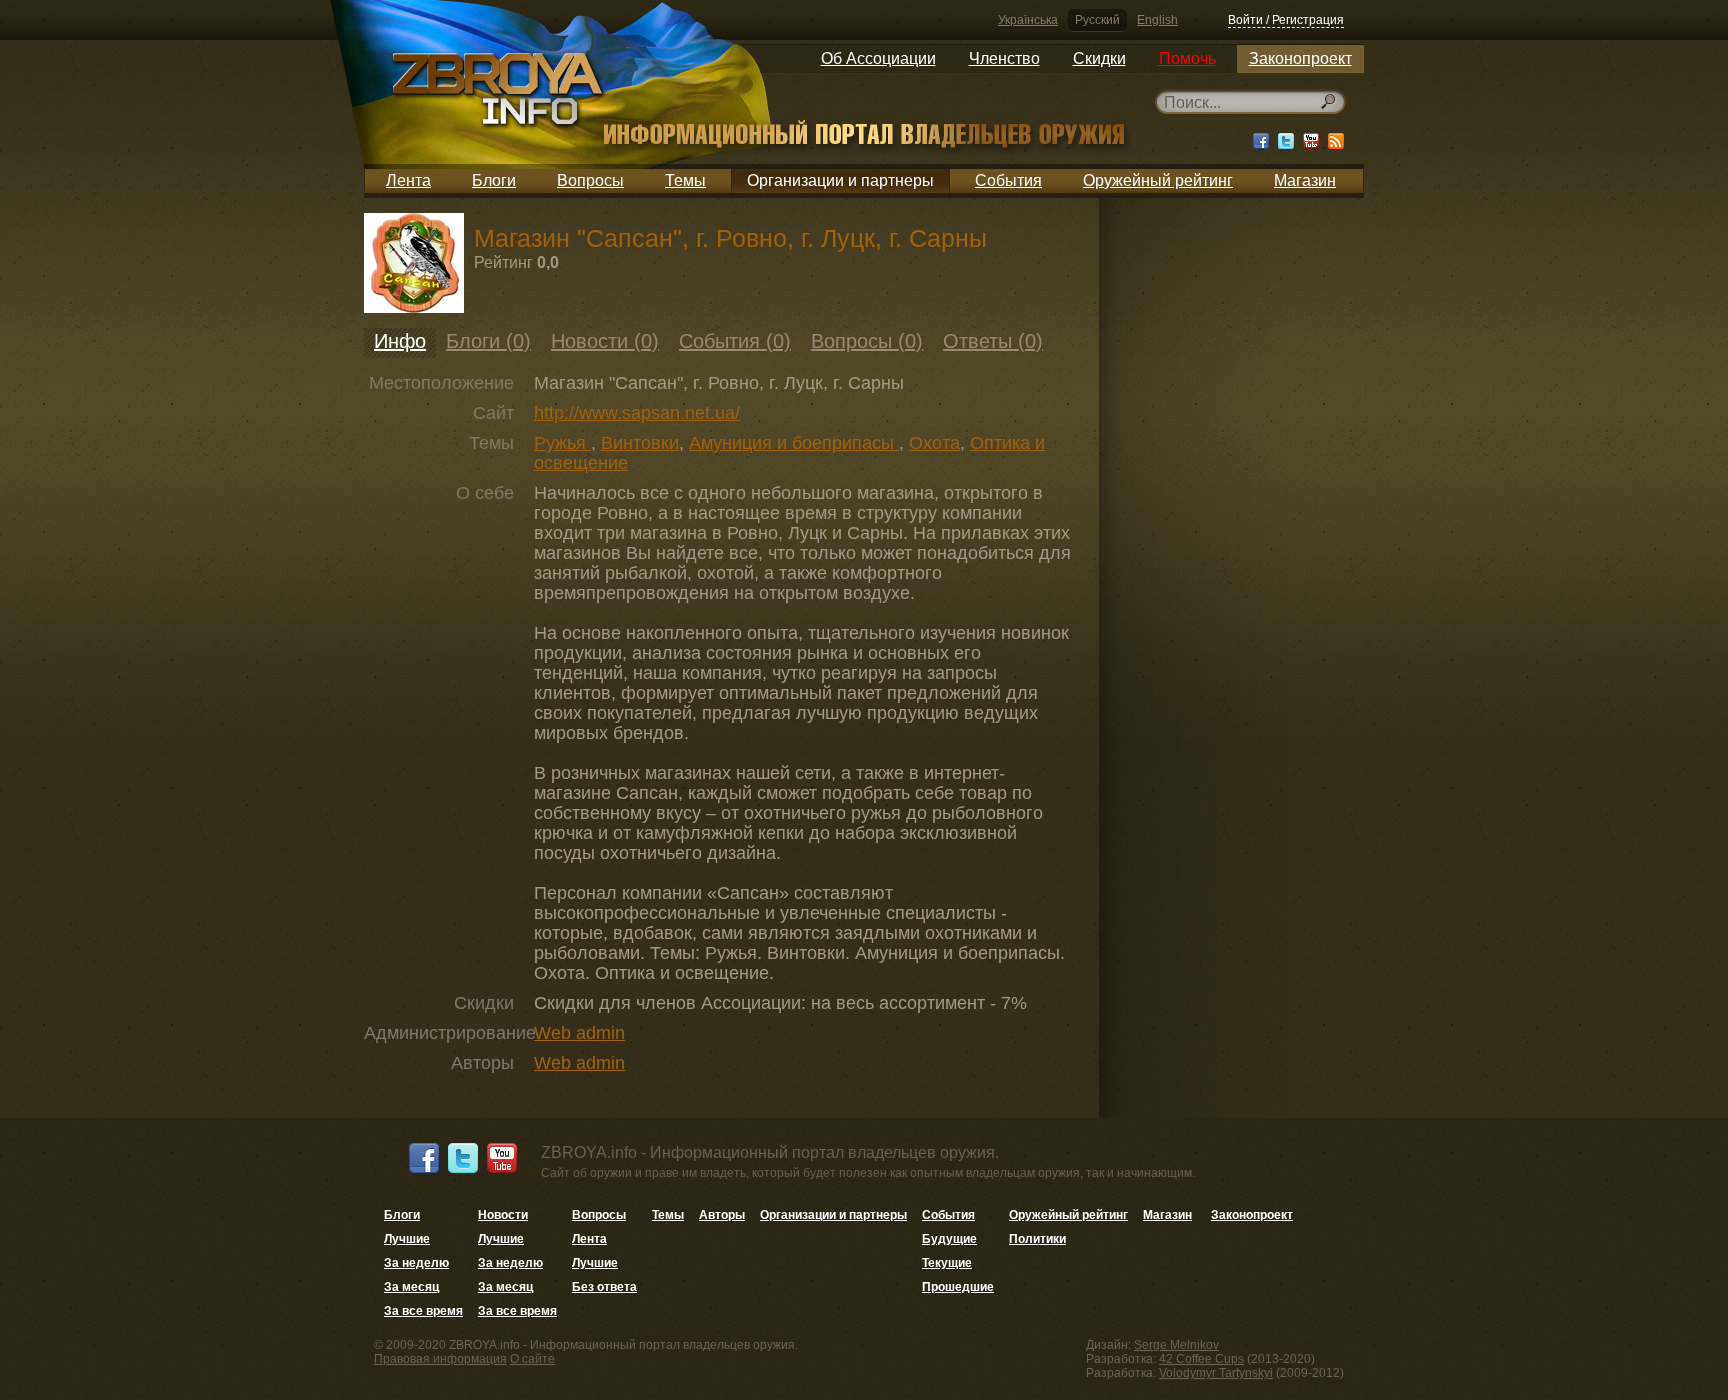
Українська (1028, 20)
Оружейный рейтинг (1158, 180)
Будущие (949, 1239)
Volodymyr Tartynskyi (1216, 1373)
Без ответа (604, 1287)
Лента (408, 180)
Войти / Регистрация (1286, 20)
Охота (934, 443)
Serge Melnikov (1176, 1345)
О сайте (532, 1359)
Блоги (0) (488, 341)
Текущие (947, 1263)
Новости (503, 1215)
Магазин (1305, 180)
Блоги (494, 180)
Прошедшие (958, 1287)
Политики (1037, 1239)
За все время (423, 1311)
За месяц (411, 1287)
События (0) (735, 341)
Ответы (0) (993, 341)
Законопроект (1300, 58)
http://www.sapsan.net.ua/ (637, 413)
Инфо (400, 341)
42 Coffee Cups (1201, 1359)
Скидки (1099, 58)
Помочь (1187, 58)
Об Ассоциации (878, 58)
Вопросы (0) (867, 341)
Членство (1004, 58)
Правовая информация (440, 1359)
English (1157, 20)
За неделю (416, 1263)
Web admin (579, 1033)
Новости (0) (605, 341)
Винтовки (640, 443)
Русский (1097, 20)
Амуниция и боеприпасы (794, 443)
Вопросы (590, 180)
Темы (685, 180)
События (1008, 180)
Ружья (562, 443)
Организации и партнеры (840, 180)
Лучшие (407, 1239)
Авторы (722, 1215)
